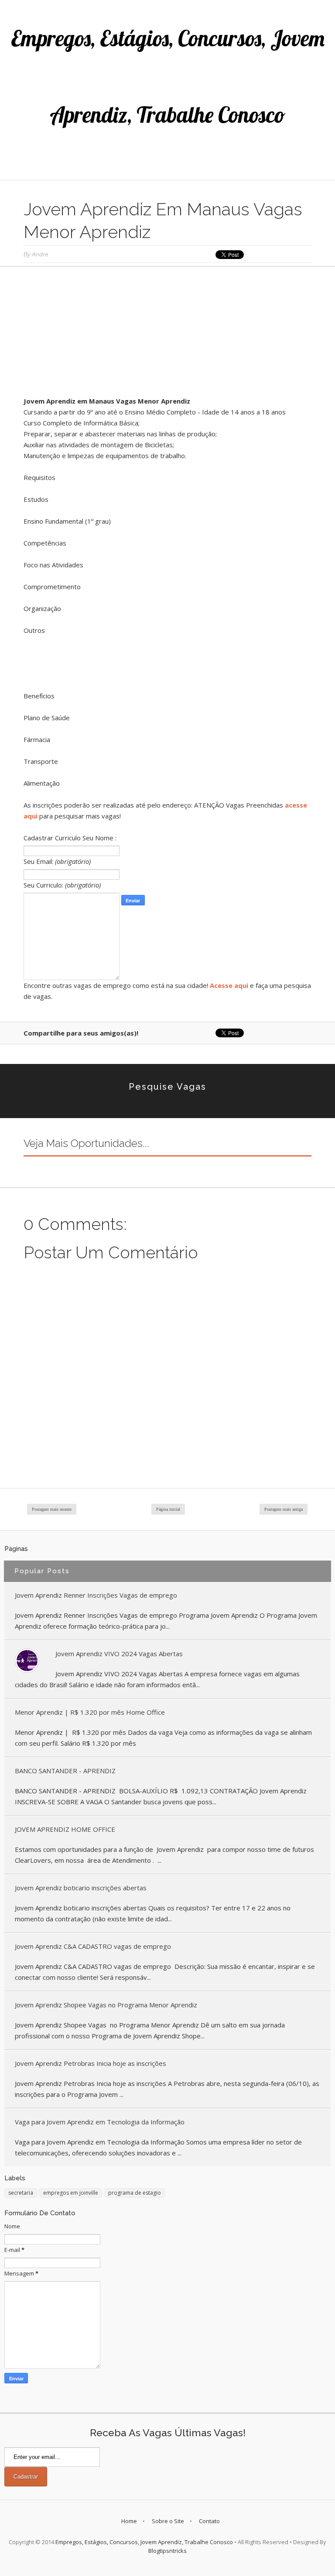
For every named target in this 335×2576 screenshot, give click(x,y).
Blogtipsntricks (167, 2551)
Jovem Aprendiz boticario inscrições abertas (81, 1888)
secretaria (21, 2193)
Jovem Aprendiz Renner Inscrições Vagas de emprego (96, 1595)
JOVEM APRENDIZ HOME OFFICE (65, 1829)
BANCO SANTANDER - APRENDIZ (65, 1771)
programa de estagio (135, 2193)
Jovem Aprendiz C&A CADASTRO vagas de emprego (93, 1946)
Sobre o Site (168, 2521)
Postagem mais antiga (284, 1509)
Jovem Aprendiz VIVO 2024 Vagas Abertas (119, 1654)
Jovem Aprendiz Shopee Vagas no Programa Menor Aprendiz (106, 2005)
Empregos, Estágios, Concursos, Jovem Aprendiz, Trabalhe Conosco (144, 2542)
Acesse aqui (229, 985)
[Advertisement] (167, 335)
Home (129, 2521)
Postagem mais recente (52, 1509)
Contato (209, 2521)
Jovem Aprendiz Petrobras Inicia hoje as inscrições (91, 2063)
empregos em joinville (71, 2193)
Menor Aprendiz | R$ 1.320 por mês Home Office (90, 1712)
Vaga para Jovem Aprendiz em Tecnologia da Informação (100, 2122)
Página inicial (168, 1509)
